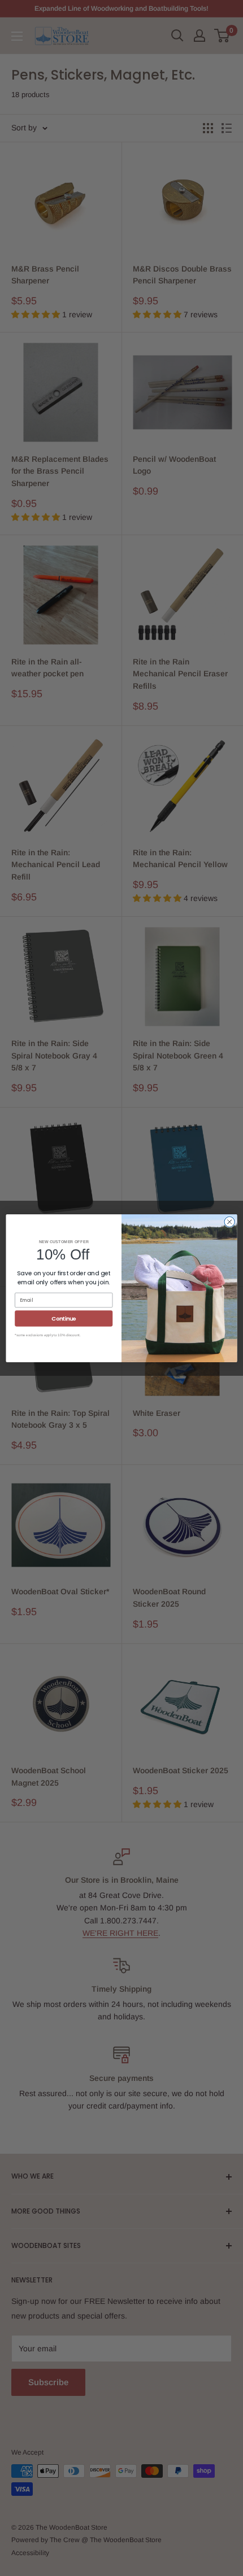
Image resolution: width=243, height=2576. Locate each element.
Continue (64, 1318)
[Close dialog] (229, 1222)
